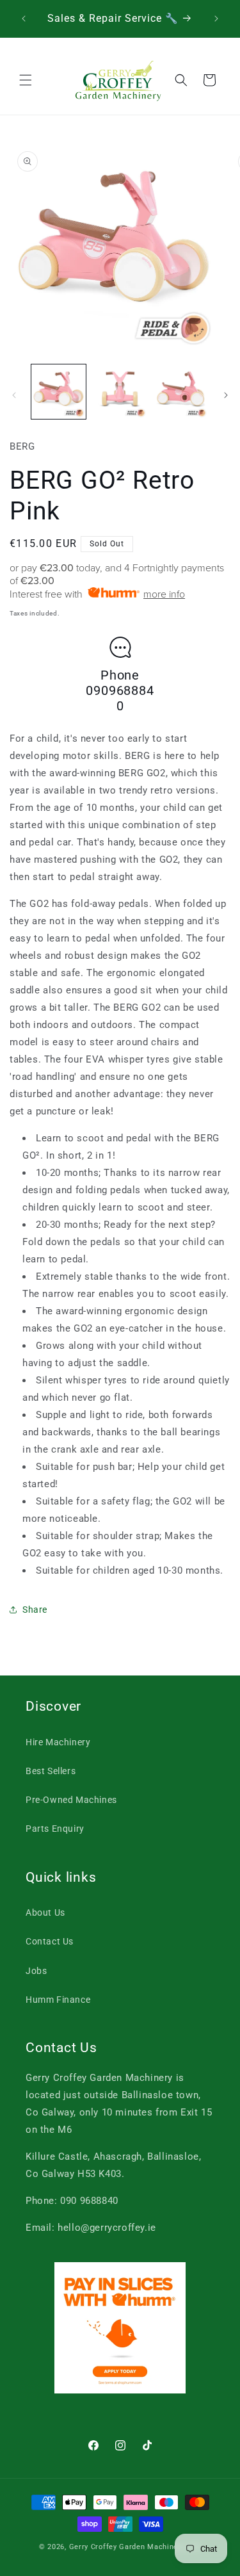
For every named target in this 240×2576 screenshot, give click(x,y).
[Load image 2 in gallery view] (119, 392)
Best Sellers (51, 1771)
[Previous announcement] (24, 19)
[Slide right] (226, 395)
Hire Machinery (58, 1742)
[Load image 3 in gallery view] (181, 392)
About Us (45, 1912)
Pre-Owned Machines (71, 1800)
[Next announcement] (216, 19)
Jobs (36, 1971)
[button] (26, 80)
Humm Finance (58, 2000)
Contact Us (50, 1941)
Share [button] (35, 1610)
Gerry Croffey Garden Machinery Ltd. (135, 2547)
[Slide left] (14, 395)
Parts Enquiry (55, 1829)
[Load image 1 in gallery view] (59, 392)
